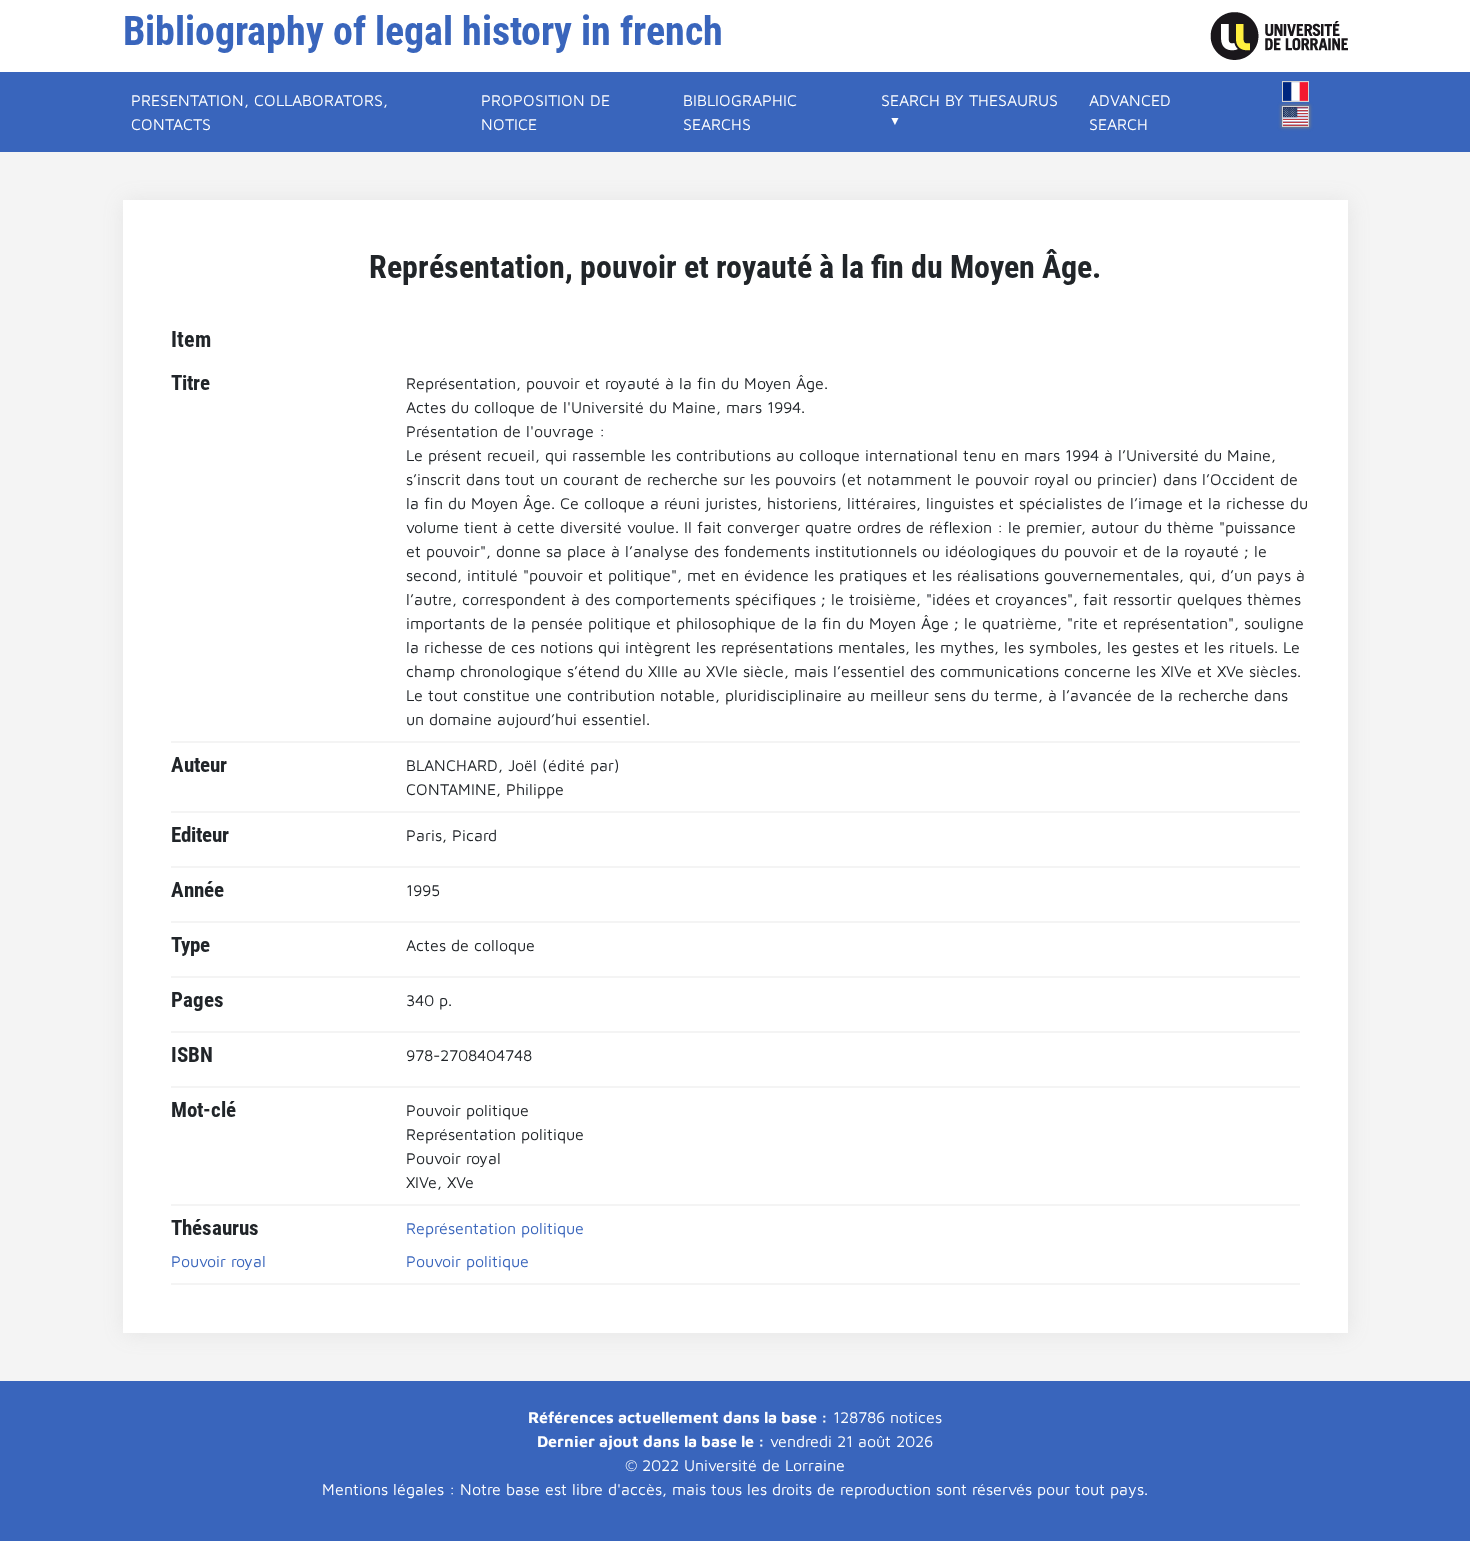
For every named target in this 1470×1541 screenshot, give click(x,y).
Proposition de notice (545, 112)
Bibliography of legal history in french (423, 31)
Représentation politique (495, 1228)
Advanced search (1130, 112)
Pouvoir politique (467, 1261)
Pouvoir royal (218, 1261)
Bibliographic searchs (740, 112)
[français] (1296, 91)
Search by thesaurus (969, 100)
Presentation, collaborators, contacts (259, 112)
